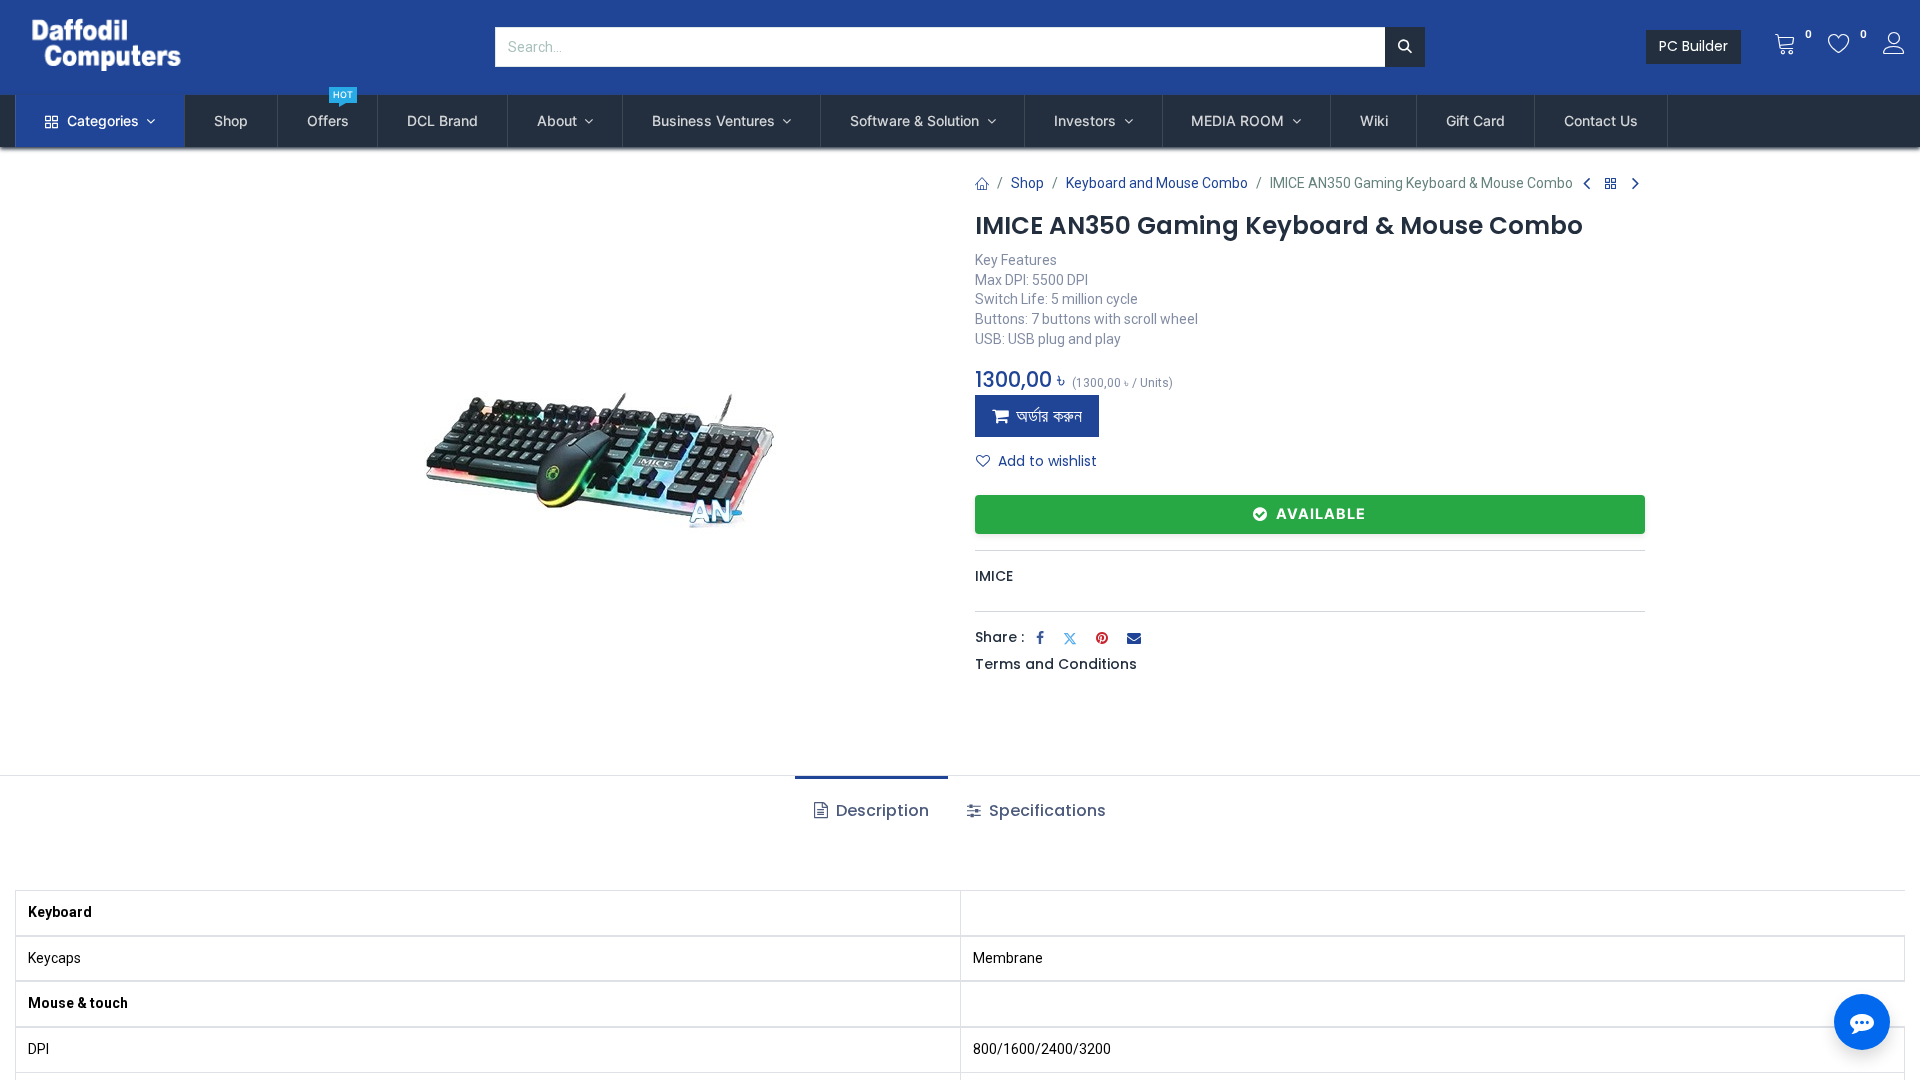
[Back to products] (1611, 184)
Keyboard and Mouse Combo (1157, 183)
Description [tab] (880, 810)
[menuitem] (231, 121)
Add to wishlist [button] (1047, 461)
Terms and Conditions (1056, 664)
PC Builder (1693, 46)
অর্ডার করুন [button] (1049, 416)
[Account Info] (1894, 46)
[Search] (1405, 47)
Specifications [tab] (1045, 810)
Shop (1027, 183)
